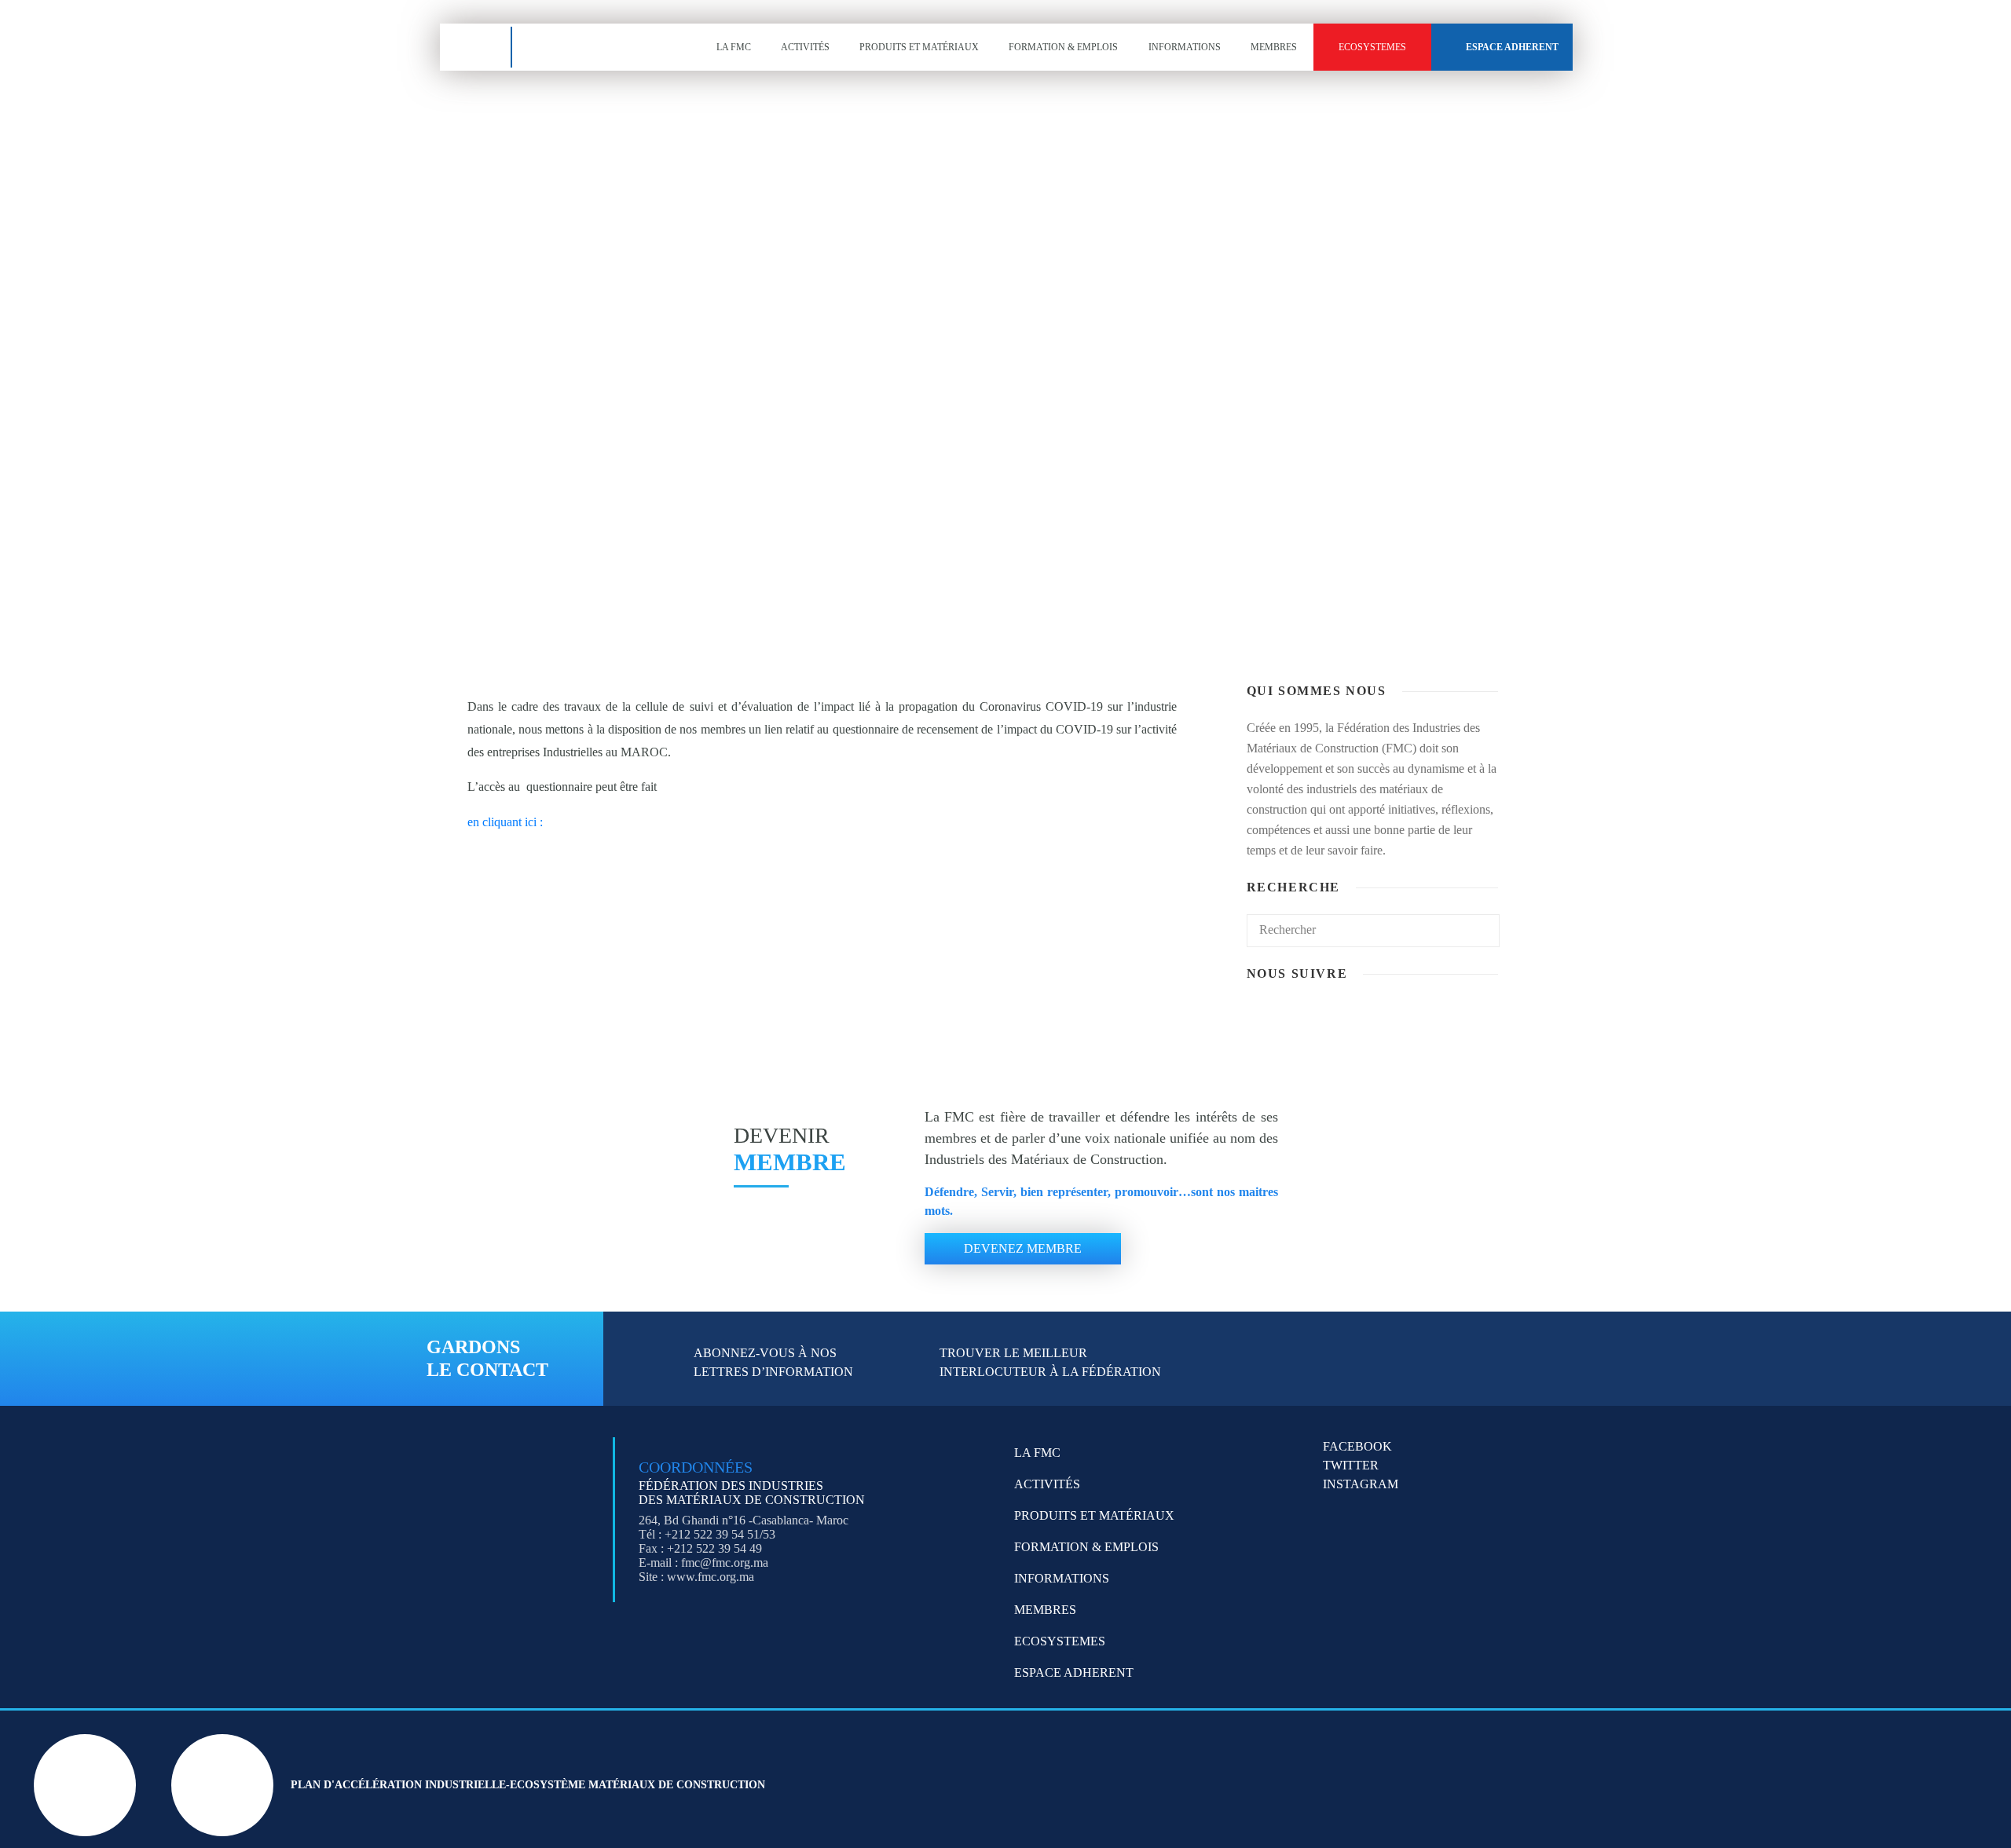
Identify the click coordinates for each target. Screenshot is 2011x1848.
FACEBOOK (1357, 1446)
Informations (1185, 47)
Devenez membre (1023, 1248)
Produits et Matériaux (919, 47)
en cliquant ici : (505, 822)
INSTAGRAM (1361, 1484)
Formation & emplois (1063, 47)
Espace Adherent (1512, 47)
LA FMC (734, 47)
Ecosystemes (1372, 47)
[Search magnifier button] (603, 569)
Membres (1274, 47)
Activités (805, 47)
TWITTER (1351, 1465)
